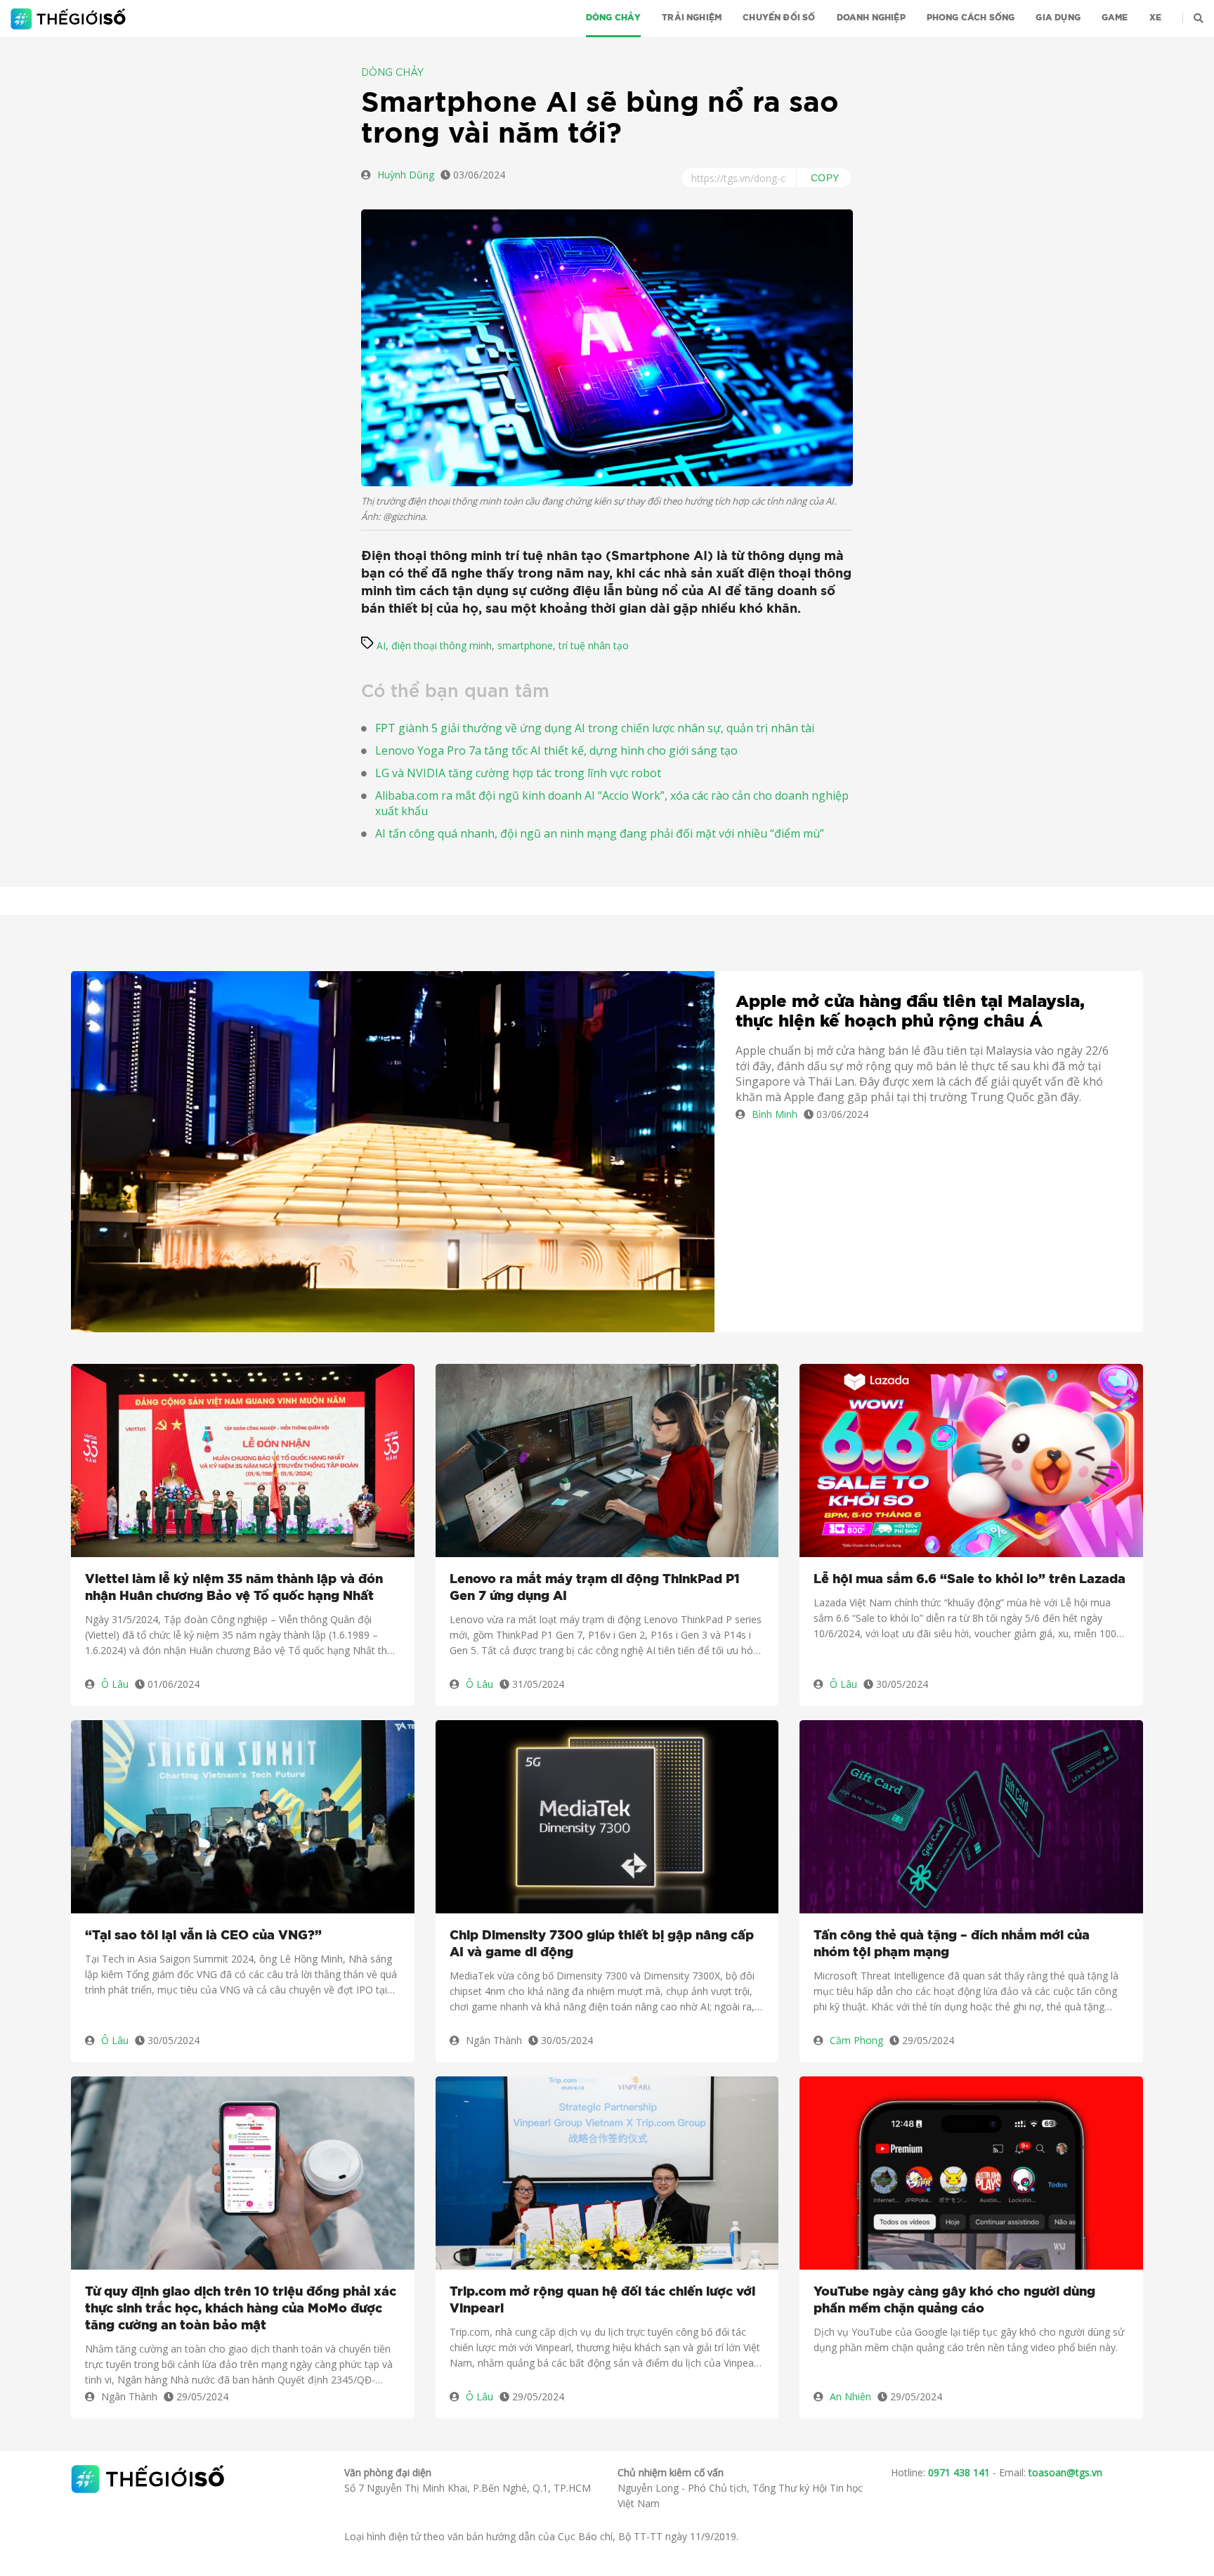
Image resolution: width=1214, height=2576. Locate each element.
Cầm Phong (856, 2040)
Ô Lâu (115, 1684)
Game (1115, 18)
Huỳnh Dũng (406, 175)
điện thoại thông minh (442, 645)
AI (381, 645)
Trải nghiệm (692, 18)
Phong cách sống (971, 18)
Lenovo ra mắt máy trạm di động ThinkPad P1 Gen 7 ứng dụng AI (595, 1588)
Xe (1155, 18)
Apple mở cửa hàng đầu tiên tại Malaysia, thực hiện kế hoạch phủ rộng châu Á (910, 1012)
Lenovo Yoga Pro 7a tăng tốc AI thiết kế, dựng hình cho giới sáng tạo (556, 750)
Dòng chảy (614, 18)
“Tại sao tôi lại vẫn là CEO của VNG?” (203, 1936)
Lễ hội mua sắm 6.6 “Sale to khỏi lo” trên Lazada (970, 1580)
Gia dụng (1058, 18)
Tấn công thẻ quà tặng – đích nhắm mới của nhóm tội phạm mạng (952, 1944)
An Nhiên (850, 2396)
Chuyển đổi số (779, 18)
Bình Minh (775, 1114)
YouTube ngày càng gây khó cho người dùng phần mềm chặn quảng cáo (954, 2301)
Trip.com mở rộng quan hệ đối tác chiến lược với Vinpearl (602, 2301)
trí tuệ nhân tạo (594, 645)
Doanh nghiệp (871, 18)
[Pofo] (70, 19)
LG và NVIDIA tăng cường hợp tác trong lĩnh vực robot (518, 773)
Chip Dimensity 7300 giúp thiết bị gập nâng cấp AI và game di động (602, 1944)
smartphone (525, 645)
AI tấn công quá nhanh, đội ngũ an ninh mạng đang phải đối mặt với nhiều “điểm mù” (600, 833)
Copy (825, 178)
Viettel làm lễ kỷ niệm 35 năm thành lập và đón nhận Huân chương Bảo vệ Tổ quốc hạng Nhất (234, 1588)
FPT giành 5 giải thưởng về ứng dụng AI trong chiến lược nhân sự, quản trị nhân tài (595, 728)
